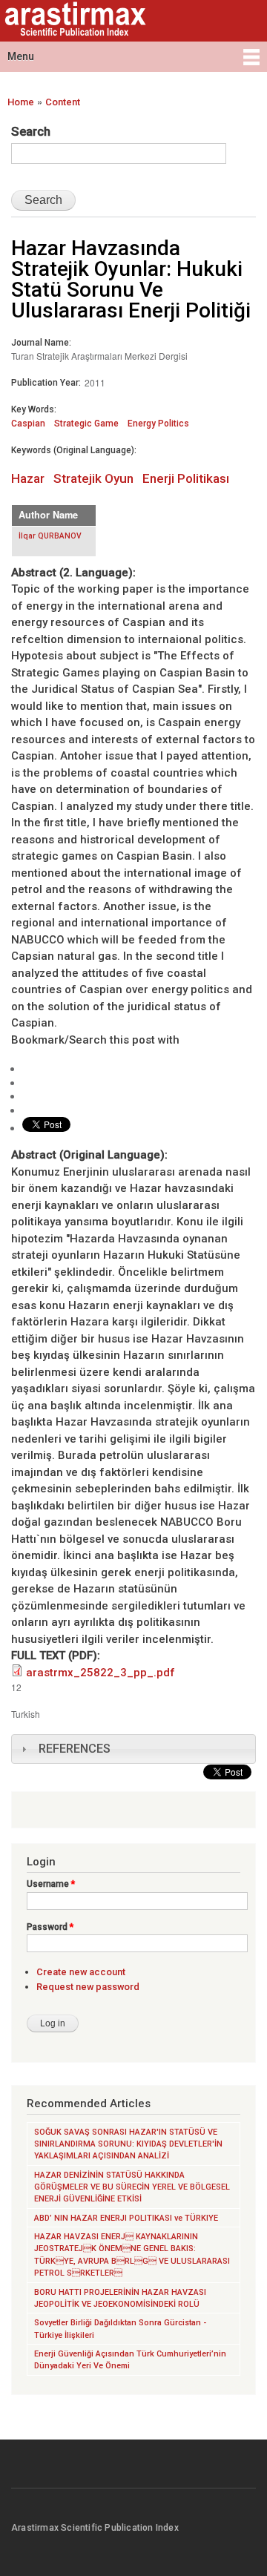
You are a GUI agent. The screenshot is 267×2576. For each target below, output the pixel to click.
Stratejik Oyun (93, 478)
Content (63, 102)
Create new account (81, 1972)
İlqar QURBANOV (50, 536)
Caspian (28, 424)
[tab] (133, 1749)
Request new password (88, 1987)
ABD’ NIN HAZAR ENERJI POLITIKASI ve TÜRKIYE (126, 2218)
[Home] (73, 21)
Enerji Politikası (186, 478)
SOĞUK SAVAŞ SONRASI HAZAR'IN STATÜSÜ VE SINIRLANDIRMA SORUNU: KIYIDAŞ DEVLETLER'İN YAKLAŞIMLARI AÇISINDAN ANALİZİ (128, 2144)
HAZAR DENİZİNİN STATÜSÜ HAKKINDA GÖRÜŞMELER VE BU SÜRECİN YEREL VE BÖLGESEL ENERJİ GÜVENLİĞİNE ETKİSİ (132, 2187)
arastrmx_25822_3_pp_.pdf (100, 1673)
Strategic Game (86, 424)
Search (31, 131)
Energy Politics (158, 424)
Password (50, 1927)
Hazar (28, 478)
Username (51, 1884)
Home (21, 102)
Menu (21, 56)
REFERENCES (75, 1749)
